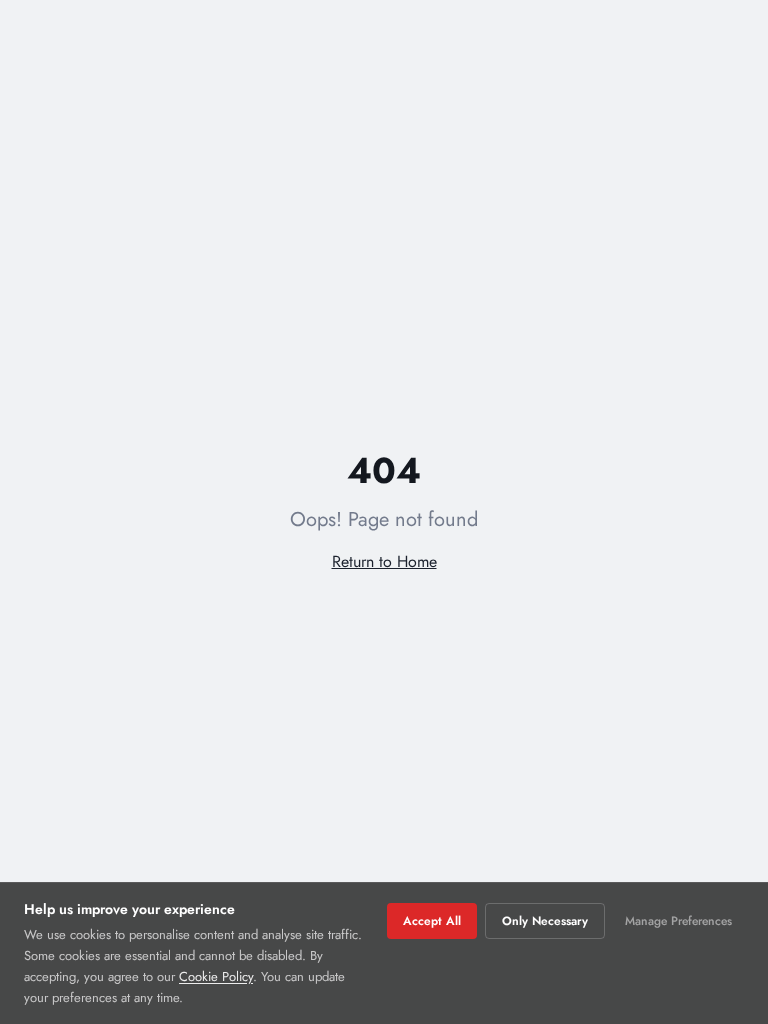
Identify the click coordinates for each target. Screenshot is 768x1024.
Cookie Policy (216, 976)
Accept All (432, 921)
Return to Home (384, 561)
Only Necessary (545, 921)
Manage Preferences (678, 921)
